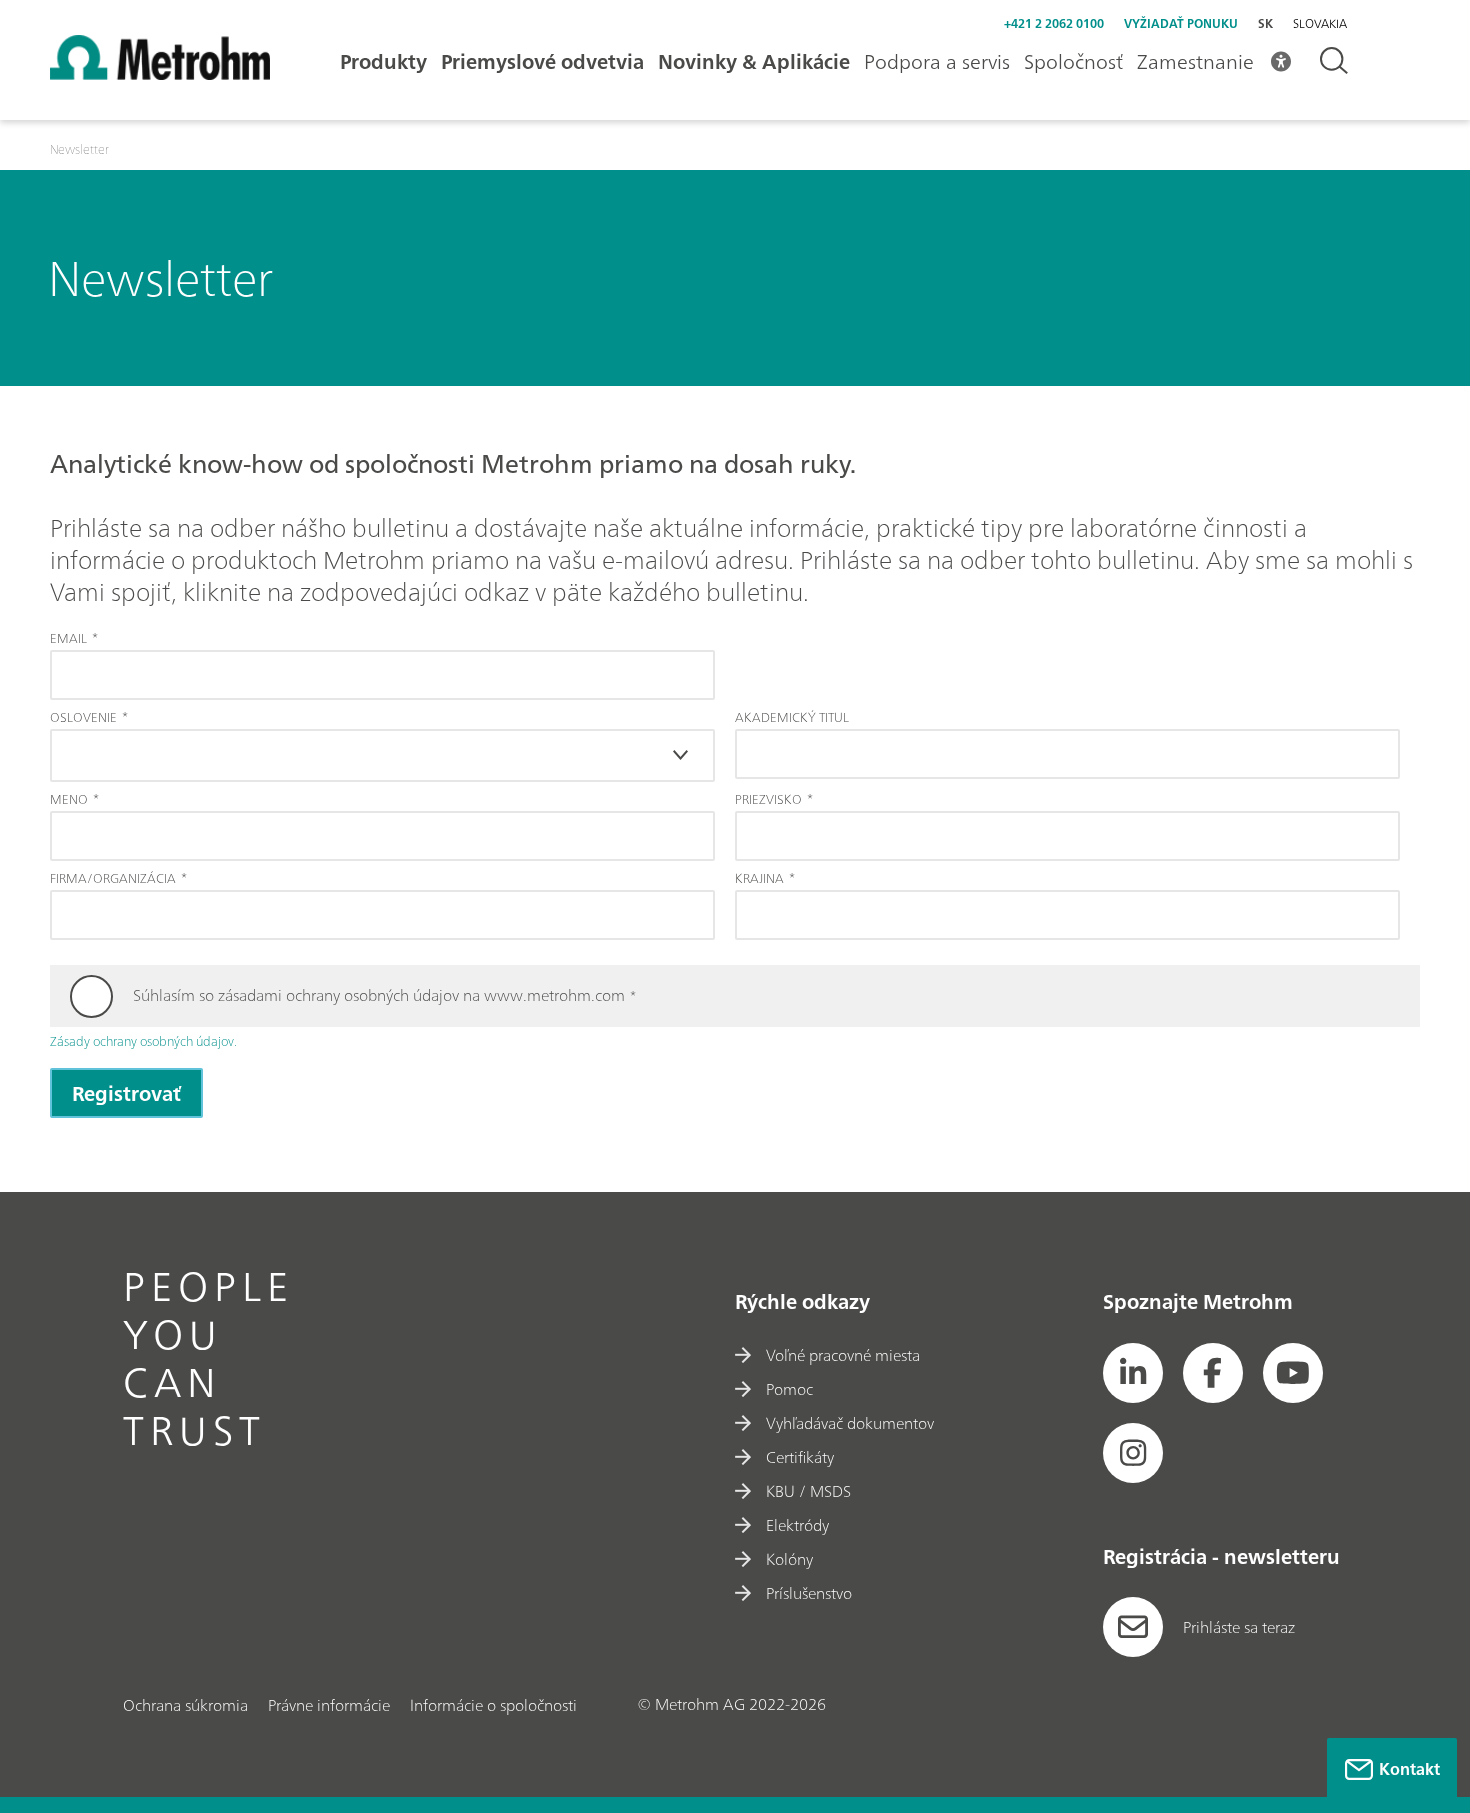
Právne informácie (329, 1705)
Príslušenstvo (809, 1593)
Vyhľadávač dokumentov (850, 1423)
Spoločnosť (1073, 61)
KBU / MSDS (808, 1491)
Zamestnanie (1195, 61)
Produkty (383, 61)
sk (1265, 23)
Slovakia (1320, 24)
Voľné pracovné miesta (843, 1355)
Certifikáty (800, 1457)
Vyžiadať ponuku (1181, 23)
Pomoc (789, 1389)
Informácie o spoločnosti (493, 1705)
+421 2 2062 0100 (1054, 23)
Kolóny (789, 1559)
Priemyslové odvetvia (542, 61)
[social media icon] (1133, 1373)
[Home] (160, 74)
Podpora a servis (937, 61)
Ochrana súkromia (185, 1705)
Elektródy (797, 1525)
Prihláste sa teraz (1239, 1627)
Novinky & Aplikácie (754, 61)
